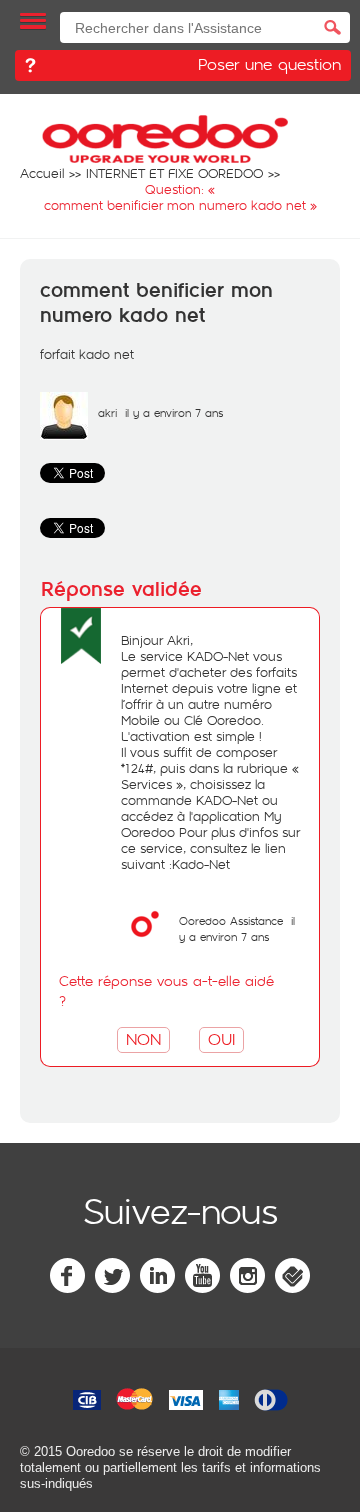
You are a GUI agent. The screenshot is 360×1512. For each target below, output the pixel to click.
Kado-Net (201, 864)
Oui (221, 1038)
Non (143, 1038)
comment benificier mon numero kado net (156, 303)
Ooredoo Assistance (231, 920)
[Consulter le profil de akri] (64, 435)
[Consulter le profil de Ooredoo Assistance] (145, 943)
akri (107, 412)
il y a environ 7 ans (237, 928)
